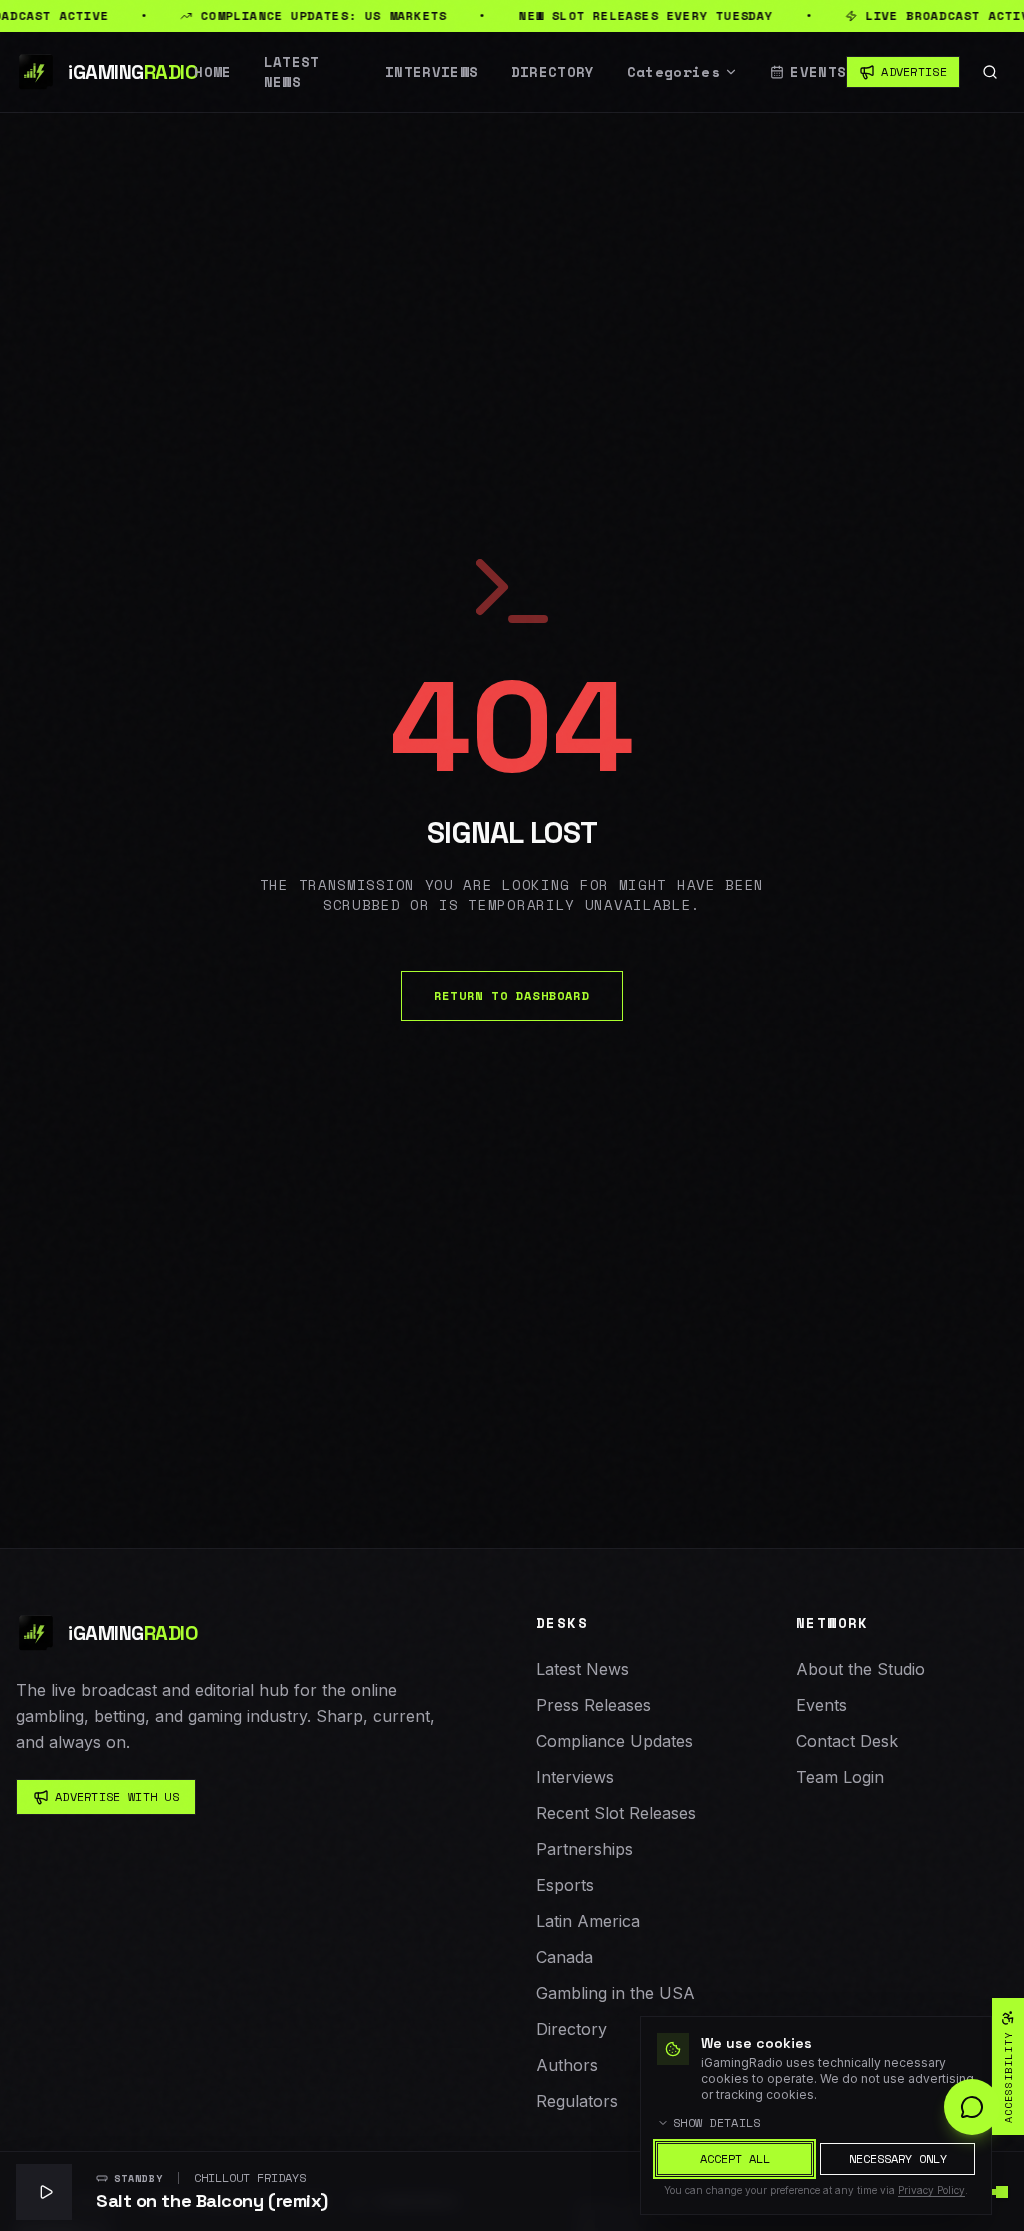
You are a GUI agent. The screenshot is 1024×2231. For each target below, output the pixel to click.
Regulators (577, 2101)
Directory (553, 72)
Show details (717, 2123)
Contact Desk (847, 1741)
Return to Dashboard (512, 995)
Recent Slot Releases (616, 1813)
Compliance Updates (614, 1741)
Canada (564, 1957)
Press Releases (593, 1705)
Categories (674, 72)
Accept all (735, 2158)
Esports (565, 1885)
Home (212, 72)
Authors (567, 2065)
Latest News (292, 72)
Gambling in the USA (615, 1993)
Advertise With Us (117, 1796)
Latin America (588, 1921)
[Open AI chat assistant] (972, 2107)
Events (818, 72)
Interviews (432, 72)
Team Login (840, 1777)
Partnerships (584, 1849)
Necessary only (898, 2158)
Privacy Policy (931, 2190)
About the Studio (860, 1669)
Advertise (914, 71)
